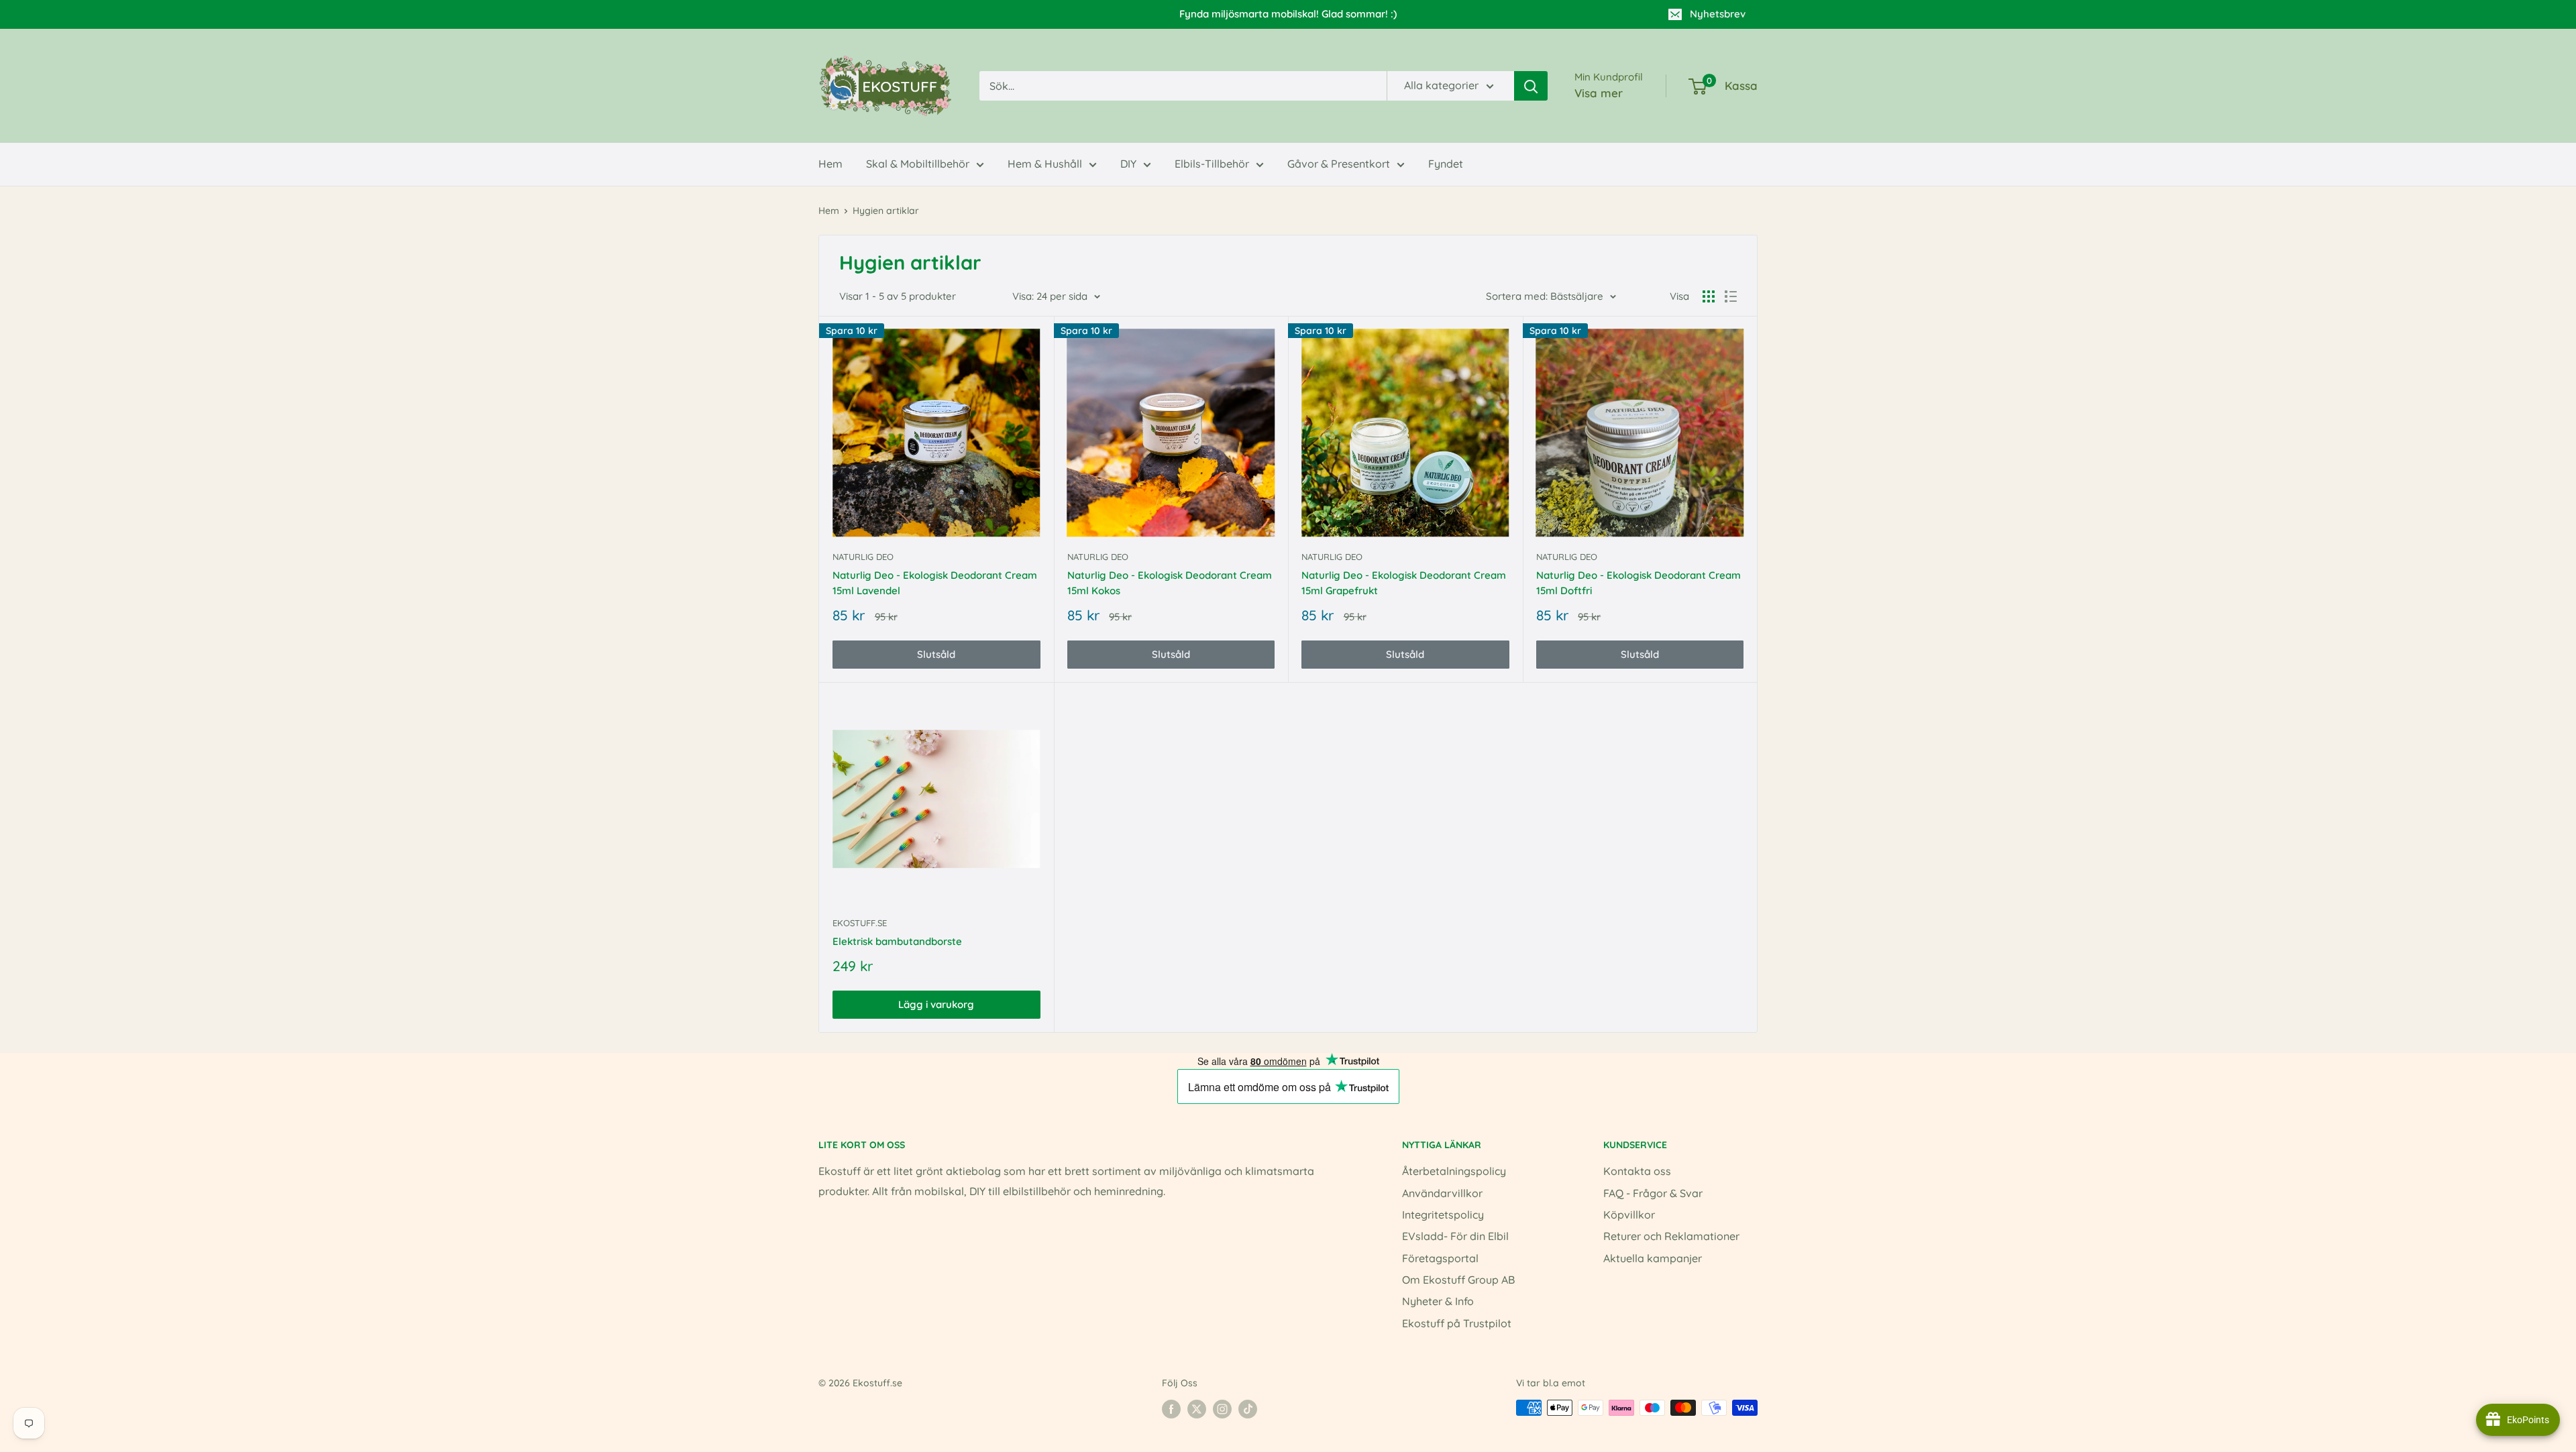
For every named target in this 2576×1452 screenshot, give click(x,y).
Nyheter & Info (1438, 1301)
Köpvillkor (1629, 1215)
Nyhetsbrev (1718, 14)
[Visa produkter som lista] (1731, 296)
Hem (830, 164)
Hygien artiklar (886, 211)
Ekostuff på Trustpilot (1457, 1323)
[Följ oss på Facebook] (1171, 1409)
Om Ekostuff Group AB (1458, 1280)
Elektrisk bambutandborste (897, 941)
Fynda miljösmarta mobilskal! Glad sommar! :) (1288, 14)
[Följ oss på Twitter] (1197, 1409)
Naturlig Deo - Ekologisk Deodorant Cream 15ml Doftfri (1639, 583)
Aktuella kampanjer (1653, 1258)
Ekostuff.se (860, 923)
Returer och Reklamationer (1671, 1236)
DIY (1128, 164)
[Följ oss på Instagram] (1222, 1409)
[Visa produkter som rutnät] (1709, 296)
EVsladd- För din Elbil (1455, 1236)
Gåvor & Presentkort (1339, 164)
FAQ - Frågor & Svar (1653, 1193)
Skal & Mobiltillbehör (918, 164)
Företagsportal (1440, 1258)
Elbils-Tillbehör (1212, 164)
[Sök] (1531, 86)
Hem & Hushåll (1045, 164)
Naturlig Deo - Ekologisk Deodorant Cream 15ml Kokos (1170, 583)
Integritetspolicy (1443, 1215)
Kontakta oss (1637, 1171)
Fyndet (1446, 164)
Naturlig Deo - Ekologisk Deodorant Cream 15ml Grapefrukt (1404, 583)
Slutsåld (936, 654)
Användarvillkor (1442, 1193)
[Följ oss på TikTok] (1248, 1409)
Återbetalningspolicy (1454, 1171)
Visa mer (1599, 93)
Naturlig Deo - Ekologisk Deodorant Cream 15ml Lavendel (935, 583)
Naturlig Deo (863, 557)
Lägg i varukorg (936, 1004)
